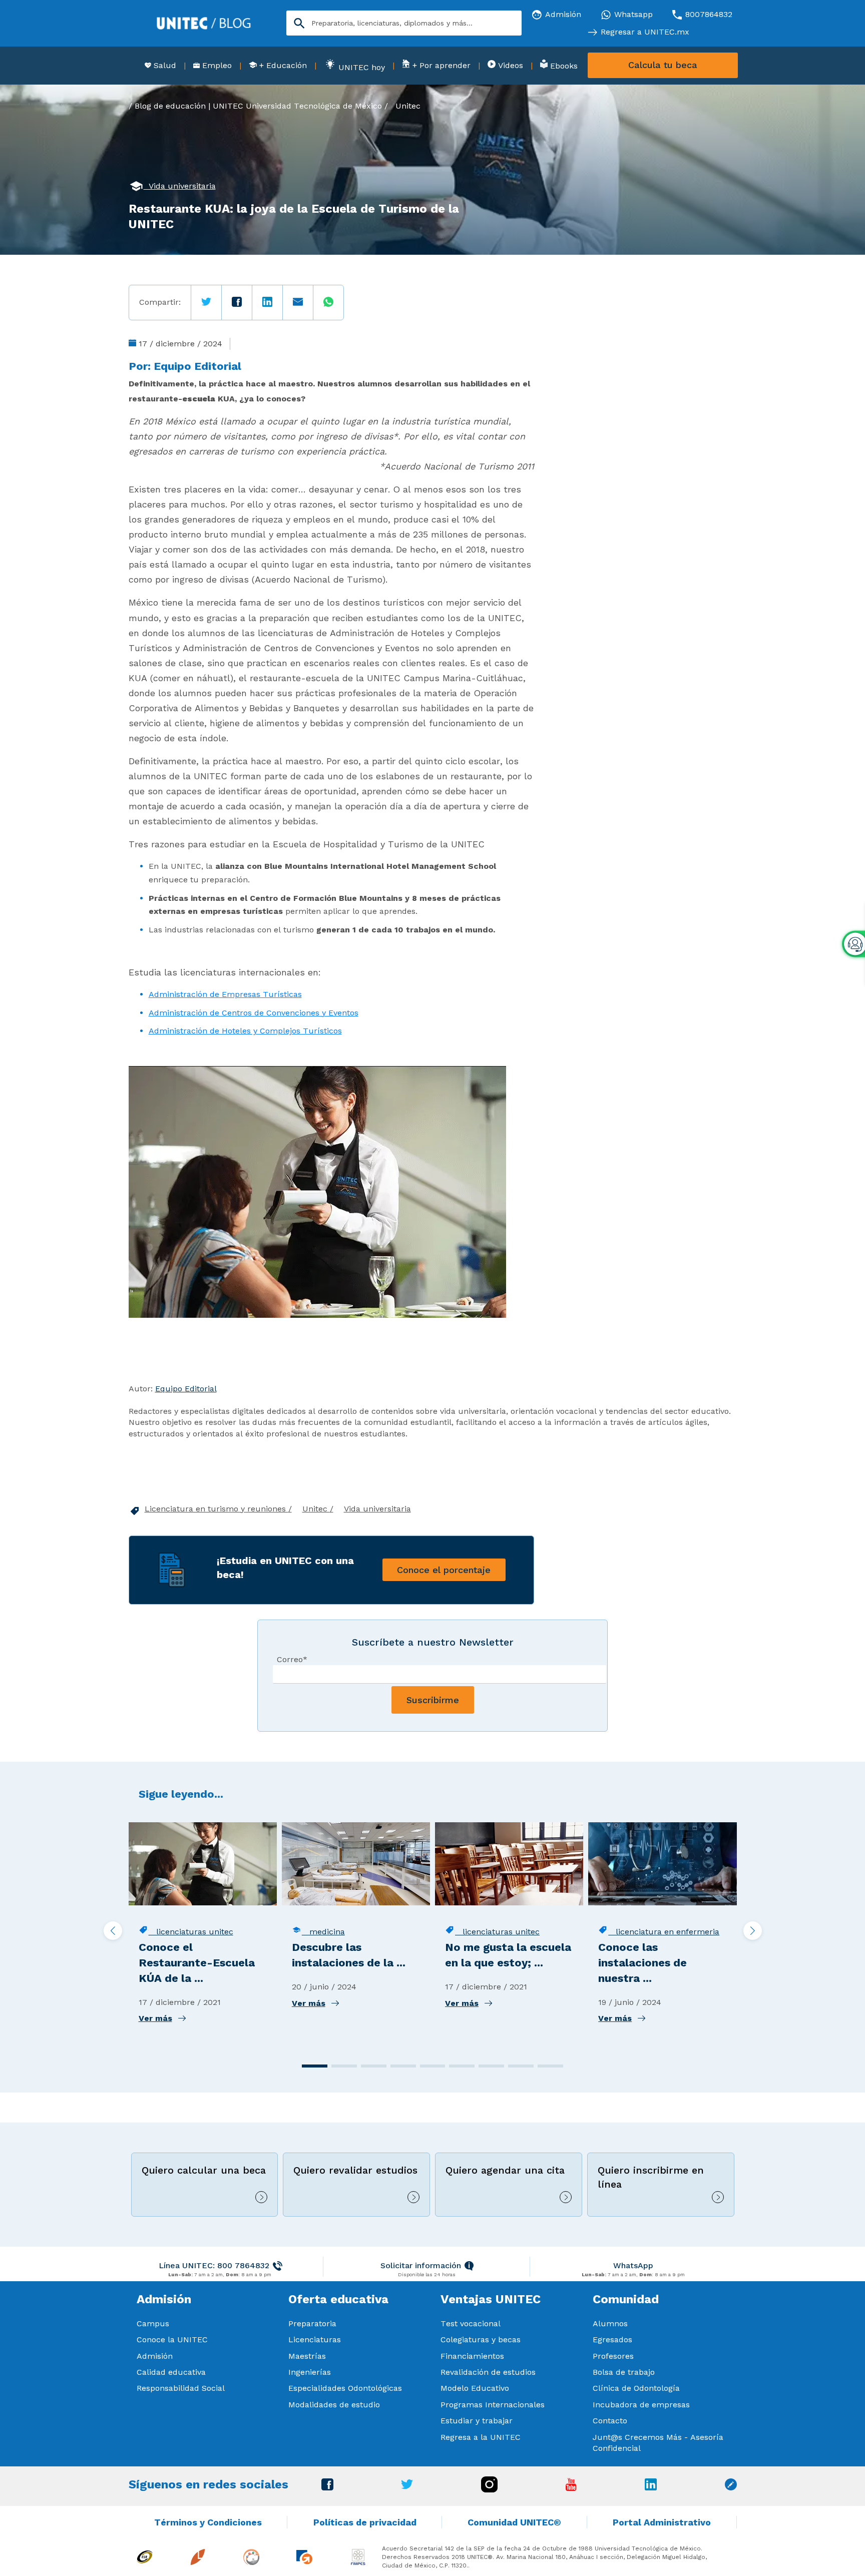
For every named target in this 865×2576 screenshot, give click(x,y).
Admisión (155, 2356)
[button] (315, 2066)
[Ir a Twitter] (407, 2487)
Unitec (408, 106)
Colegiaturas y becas (481, 2340)
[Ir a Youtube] (571, 2488)
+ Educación (282, 65)
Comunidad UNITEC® (514, 2522)
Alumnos (610, 2324)
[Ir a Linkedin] (651, 2488)
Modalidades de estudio (334, 2405)
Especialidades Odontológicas (345, 2388)
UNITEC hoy (360, 67)
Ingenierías (310, 2372)
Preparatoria (312, 2324)
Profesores (613, 2356)
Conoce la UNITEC (172, 2340)
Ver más (155, 2018)
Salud (164, 65)
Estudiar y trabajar (477, 2421)
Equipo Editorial (197, 366)
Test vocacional (471, 2324)
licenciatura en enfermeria (664, 1932)
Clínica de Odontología (636, 2388)
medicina (323, 1932)
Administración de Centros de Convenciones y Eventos (254, 1013)
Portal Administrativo (662, 2522)
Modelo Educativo (475, 2388)
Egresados (612, 2340)
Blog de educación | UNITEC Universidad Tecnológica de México (258, 106)
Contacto (610, 2421)
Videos (509, 65)
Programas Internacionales (493, 2405)
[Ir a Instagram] (489, 2490)
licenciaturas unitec (191, 1932)
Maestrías (307, 2356)
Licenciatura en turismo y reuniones (217, 1509)
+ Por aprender (440, 65)
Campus (153, 2324)
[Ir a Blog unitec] (731, 2488)
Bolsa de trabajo (624, 2372)
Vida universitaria (180, 186)
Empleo (216, 65)
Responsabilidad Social (181, 2388)
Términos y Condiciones (208, 2522)
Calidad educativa (171, 2372)
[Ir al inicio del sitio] (204, 22)
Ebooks (563, 66)
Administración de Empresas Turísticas (225, 994)
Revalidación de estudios (488, 2372)
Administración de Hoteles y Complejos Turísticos (245, 1031)
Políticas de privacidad (365, 2522)
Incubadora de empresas (641, 2405)
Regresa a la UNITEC (481, 2437)
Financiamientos (472, 2356)
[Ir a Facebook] (327, 2488)
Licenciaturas (315, 2340)
